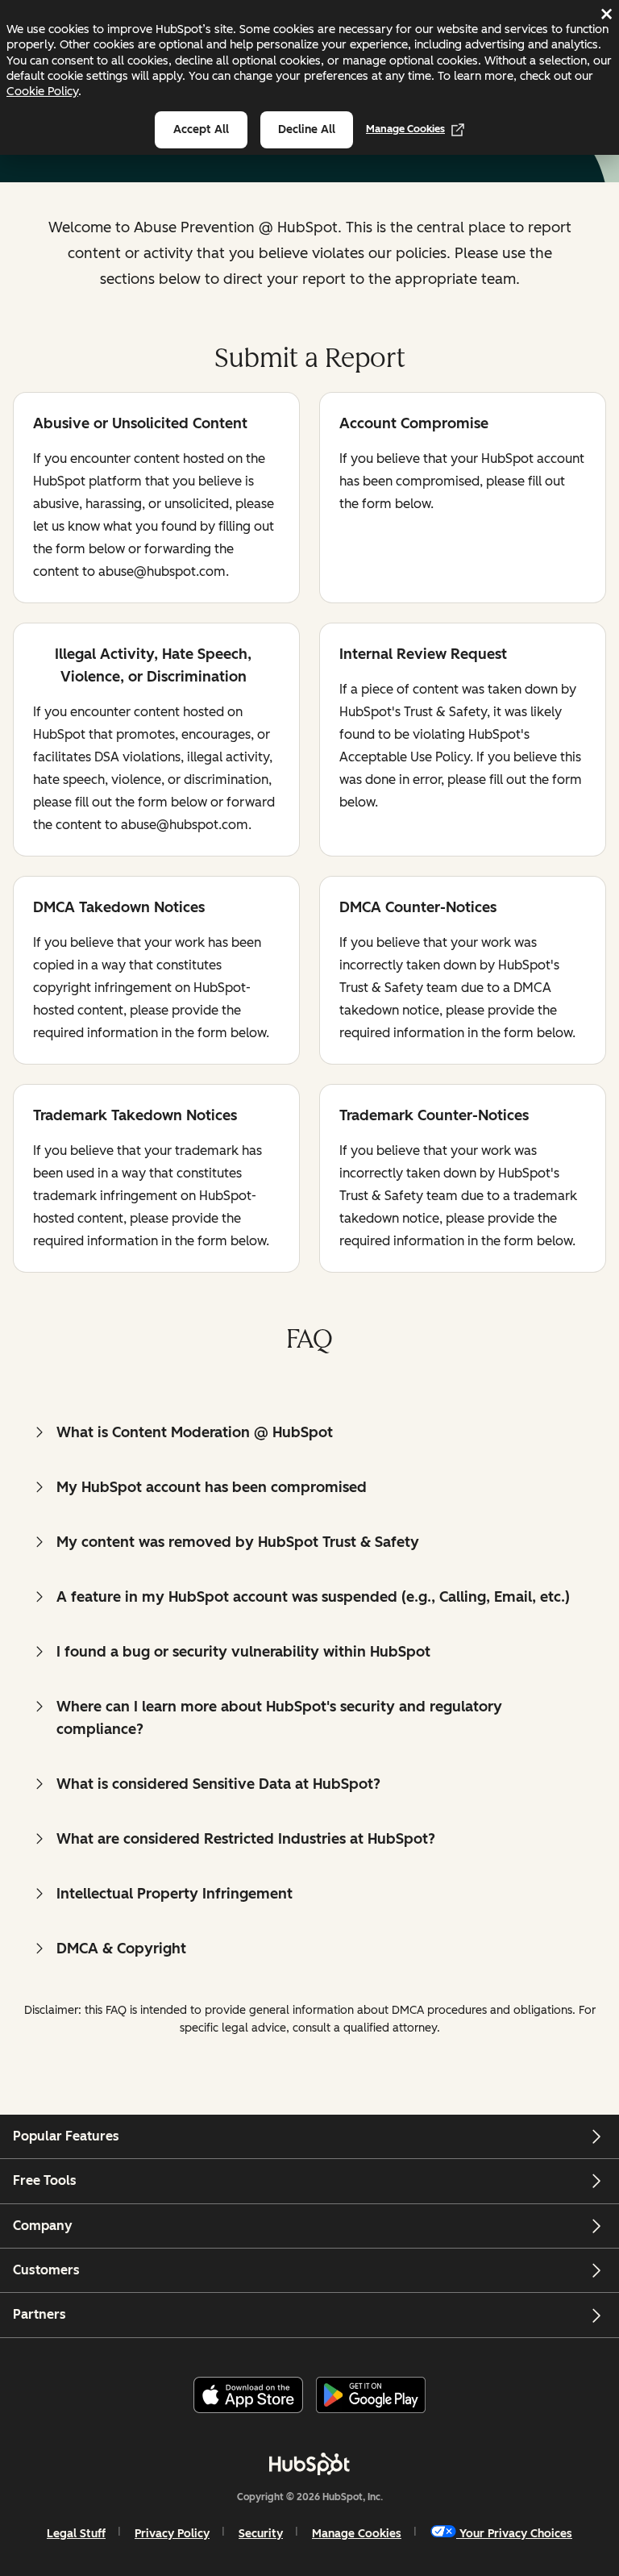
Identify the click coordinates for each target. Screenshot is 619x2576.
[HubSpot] (309, 2464)
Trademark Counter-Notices (434, 1117)
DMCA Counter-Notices (418, 909)
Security (261, 2534)
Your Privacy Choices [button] (516, 2534)
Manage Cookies (405, 129)
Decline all (307, 129)
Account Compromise (414, 425)
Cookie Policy (42, 91)
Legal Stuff (76, 2534)
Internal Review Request (423, 655)
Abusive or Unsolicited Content (140, 425)
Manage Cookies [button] (357, 2534)
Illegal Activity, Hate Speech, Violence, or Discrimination (142, 665)
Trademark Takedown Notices (135, 1117)
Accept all (201, 129)
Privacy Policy (172, 2534)
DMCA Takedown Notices (119, 909)
